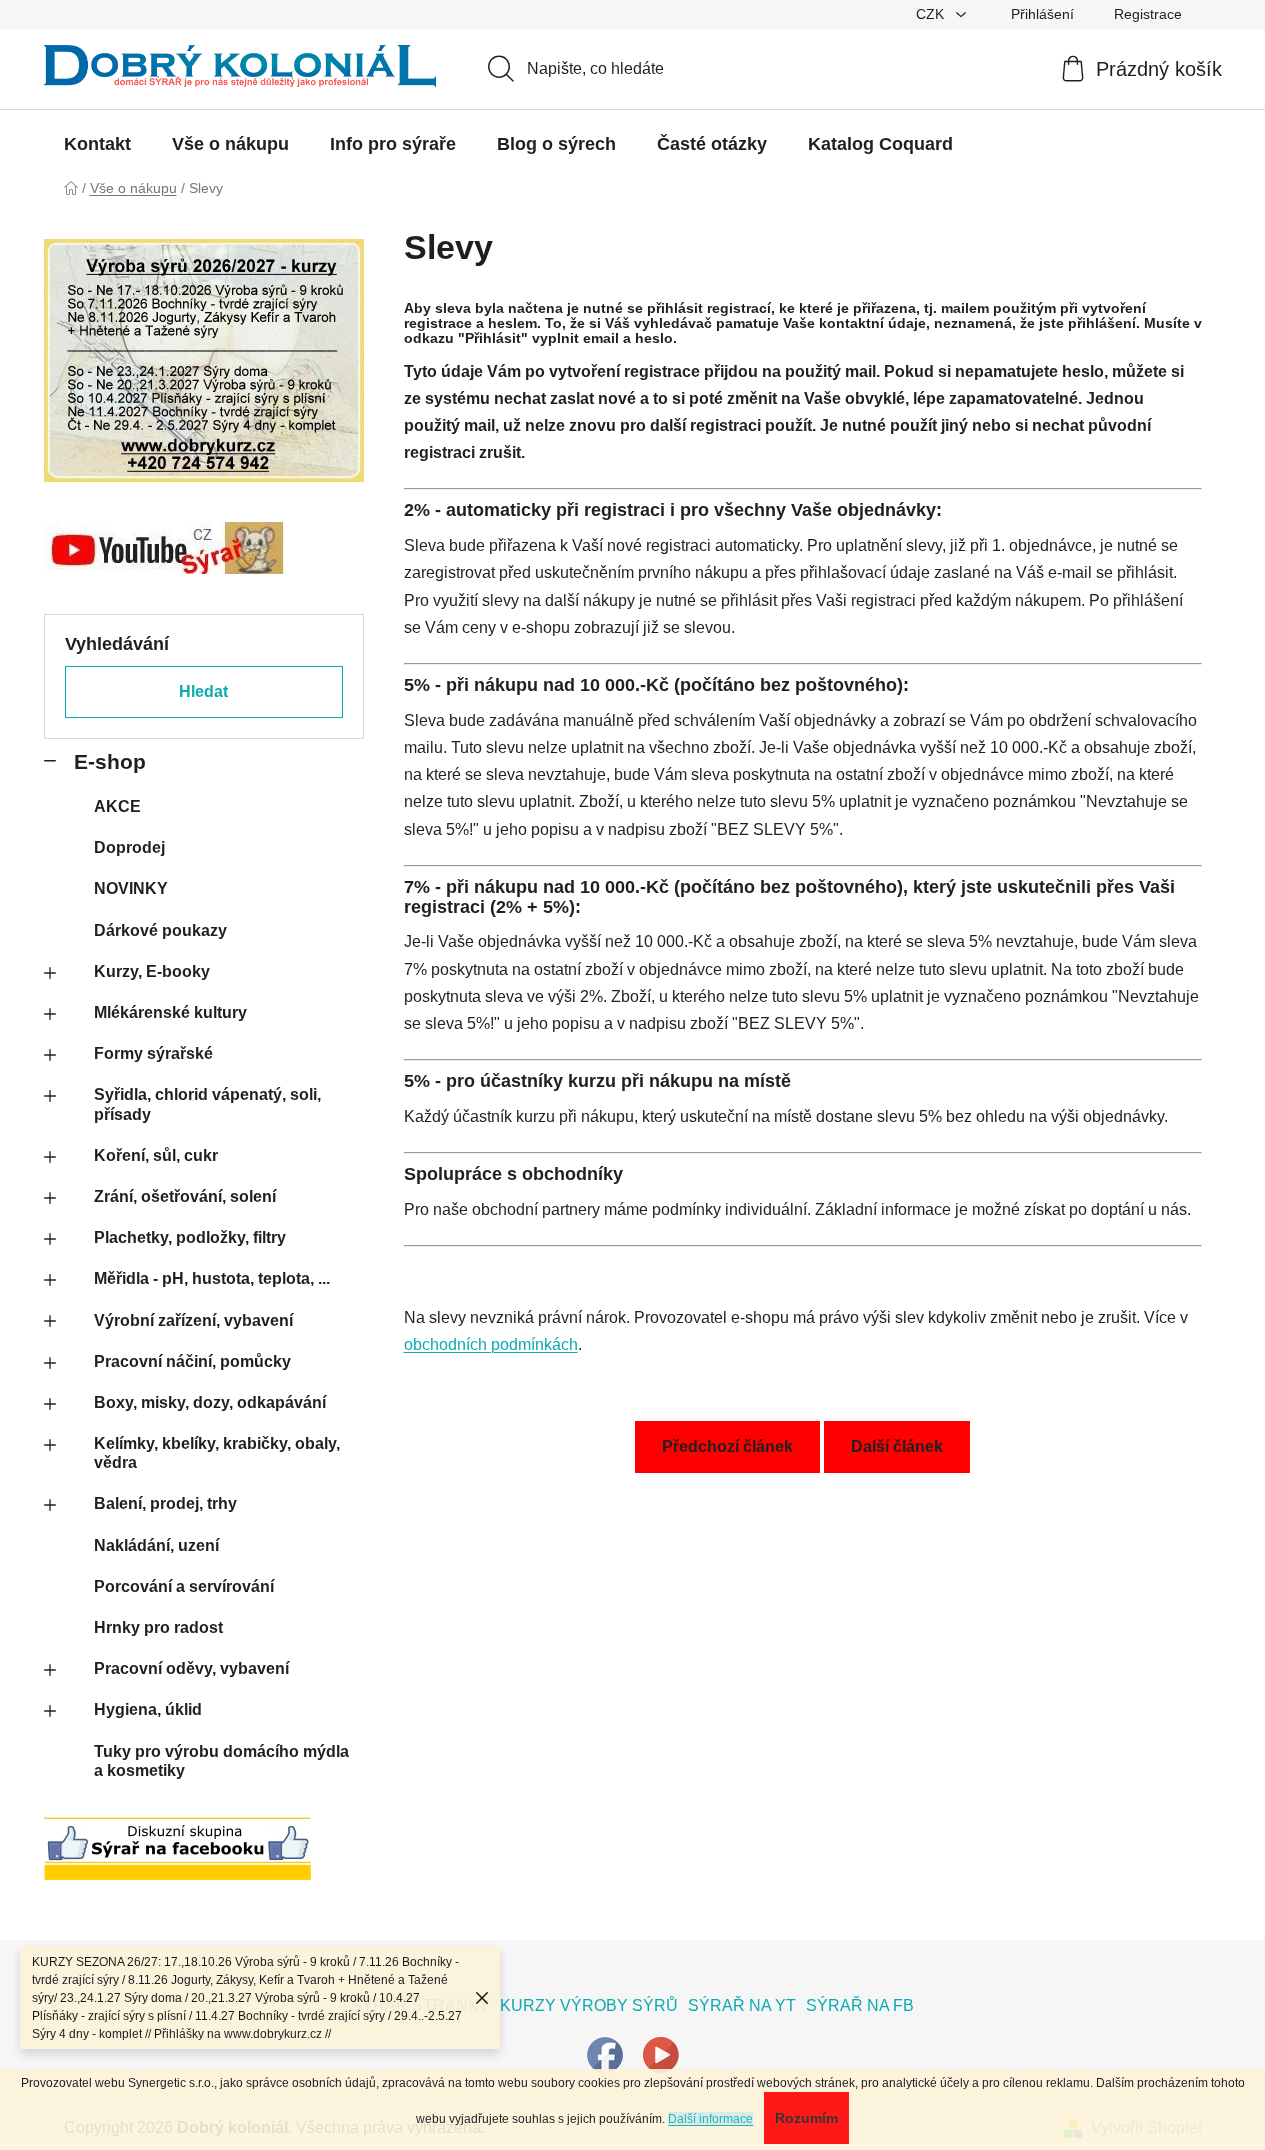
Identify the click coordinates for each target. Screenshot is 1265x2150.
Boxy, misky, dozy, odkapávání (210, 1402)
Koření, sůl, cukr (156, 1155)
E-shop (110, 761)
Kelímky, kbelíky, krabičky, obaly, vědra (217, 1453)
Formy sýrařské (153, 1053)
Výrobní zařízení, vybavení (193, 1320)
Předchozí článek (727, 1446)
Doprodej (129, 847)
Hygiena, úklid (148, 1709)
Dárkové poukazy (160, 930)
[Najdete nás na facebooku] (605, 2053)
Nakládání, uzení (156, 1545)
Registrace (1148, 14)
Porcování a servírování (184, 1586)
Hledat (203, 691)
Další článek (897, 1446)
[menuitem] (97, 144)
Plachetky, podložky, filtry (190, 1237)
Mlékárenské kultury (170, 1012)
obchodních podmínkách (491, 1344)
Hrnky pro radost (158, 1627)
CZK (932, 14)
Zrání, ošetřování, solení (185, 1196)
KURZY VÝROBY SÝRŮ (589, 2005)
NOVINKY (131, 888)
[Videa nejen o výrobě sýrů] (661, 2053)
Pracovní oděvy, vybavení (191, 1668)
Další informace (710, 2119)
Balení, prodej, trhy (165, 1503)
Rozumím (806, 2118)
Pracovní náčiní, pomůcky (192, 1361)
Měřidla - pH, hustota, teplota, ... (212, 1278)
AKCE (117, 806)
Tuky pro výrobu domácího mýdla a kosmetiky (221, 1761)
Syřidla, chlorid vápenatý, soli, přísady (207, 1104)
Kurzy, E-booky (152, 971)
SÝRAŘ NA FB (860, 2005)
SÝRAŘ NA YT (742, 2005)
